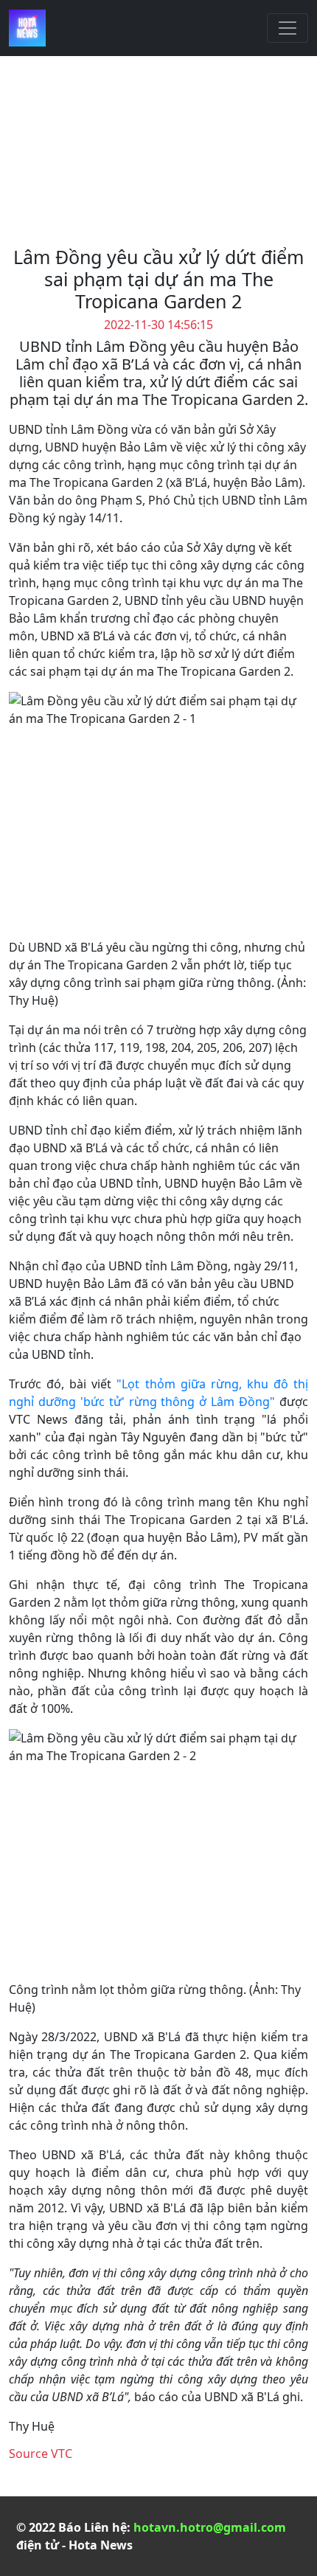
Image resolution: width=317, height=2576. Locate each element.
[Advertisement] (158, 157)
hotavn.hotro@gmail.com (210, 2527)
